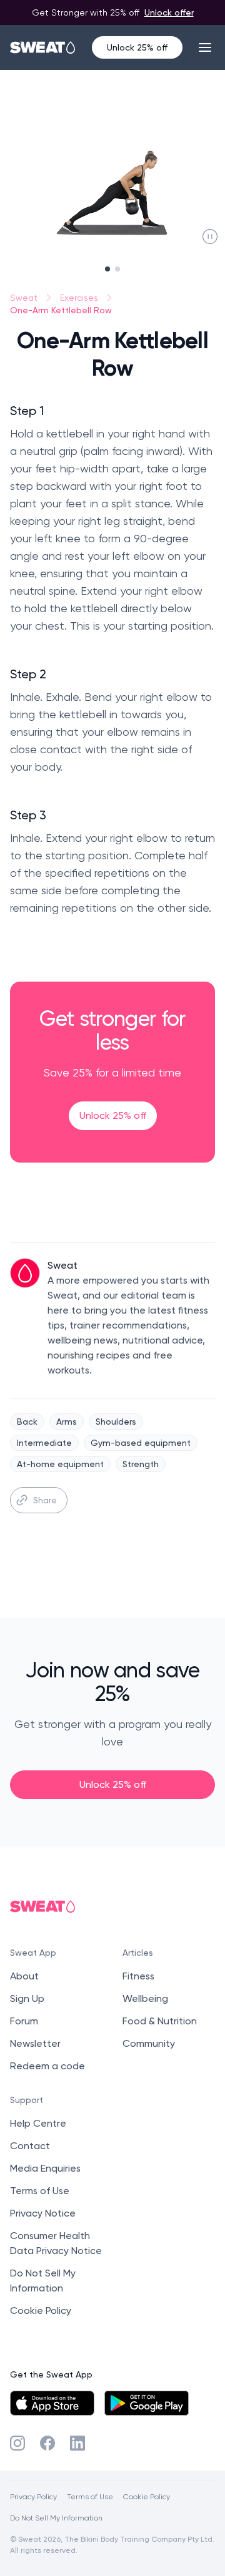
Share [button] (45, 1500)
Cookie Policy (41, 2310)
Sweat (24, 298)
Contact (30, 2146)
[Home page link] (43, 47)
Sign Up (27, 1998)
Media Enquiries (45, 2168)
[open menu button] (205, 47)
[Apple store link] (52, 2403)
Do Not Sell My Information (56, 2518)
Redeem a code (47, 2066)
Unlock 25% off (137, 47)
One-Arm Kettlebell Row (61, 310)
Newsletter (35, 2043)
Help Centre (38, 2123)
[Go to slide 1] (107, 269)
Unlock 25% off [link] (113, 1115)
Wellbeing (145, 1998)
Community (149, 2043)
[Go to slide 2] (117, 269)
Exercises (79, 298)
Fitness (138, 1976)
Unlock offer (169, 12)
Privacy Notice (43, 2213)
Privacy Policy (33, 2496)
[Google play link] (147, 2403)
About (24, 1976)
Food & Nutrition (160, 2021)
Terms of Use (40, 2191)
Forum (24, 2021)
